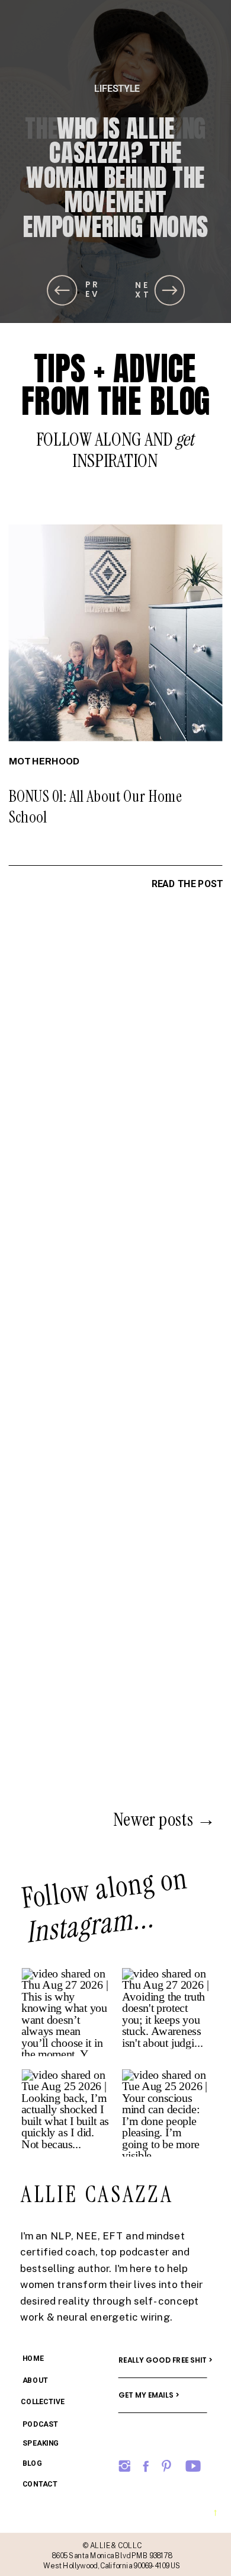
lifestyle (117, 88)
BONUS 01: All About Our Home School (96, 807)
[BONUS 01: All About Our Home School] (116, 633)
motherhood (44, 761)
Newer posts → (164, 1819)
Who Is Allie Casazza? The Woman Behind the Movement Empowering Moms (115, 177)
